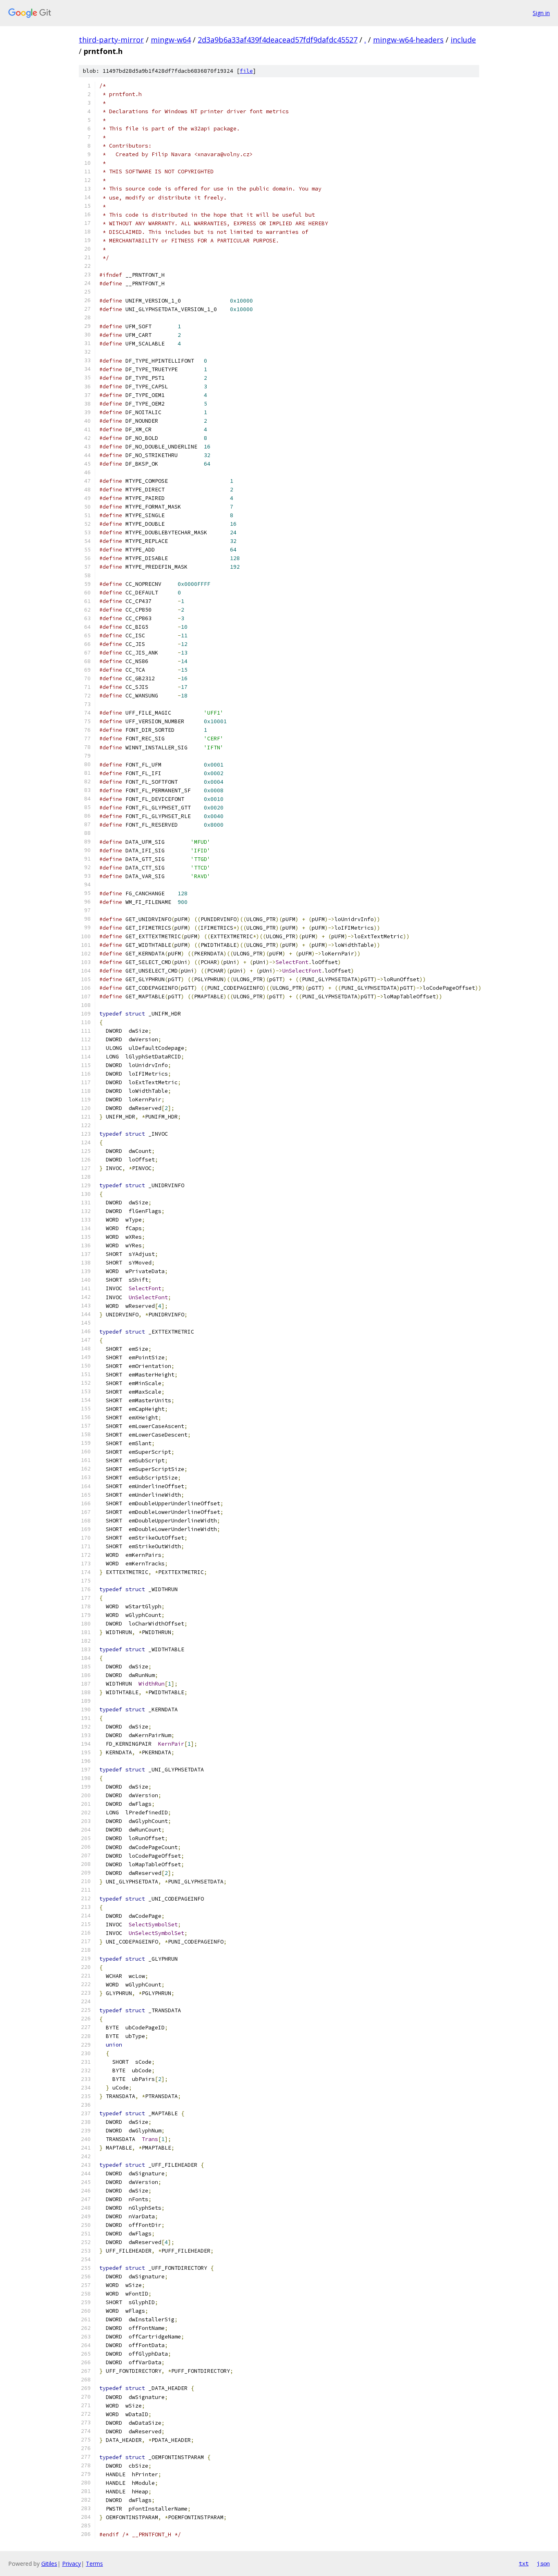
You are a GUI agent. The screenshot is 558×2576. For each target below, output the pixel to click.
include (463, 40)
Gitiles (49, 2564)
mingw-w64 (171, 40)
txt (524, 2563)
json (543, 2563)
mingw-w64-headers (408, 40)
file (246, 71)
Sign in (541, 13)
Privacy (71, 2564)
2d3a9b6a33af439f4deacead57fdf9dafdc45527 (278, 40)
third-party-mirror (111, 40)
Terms (94, 2564)
